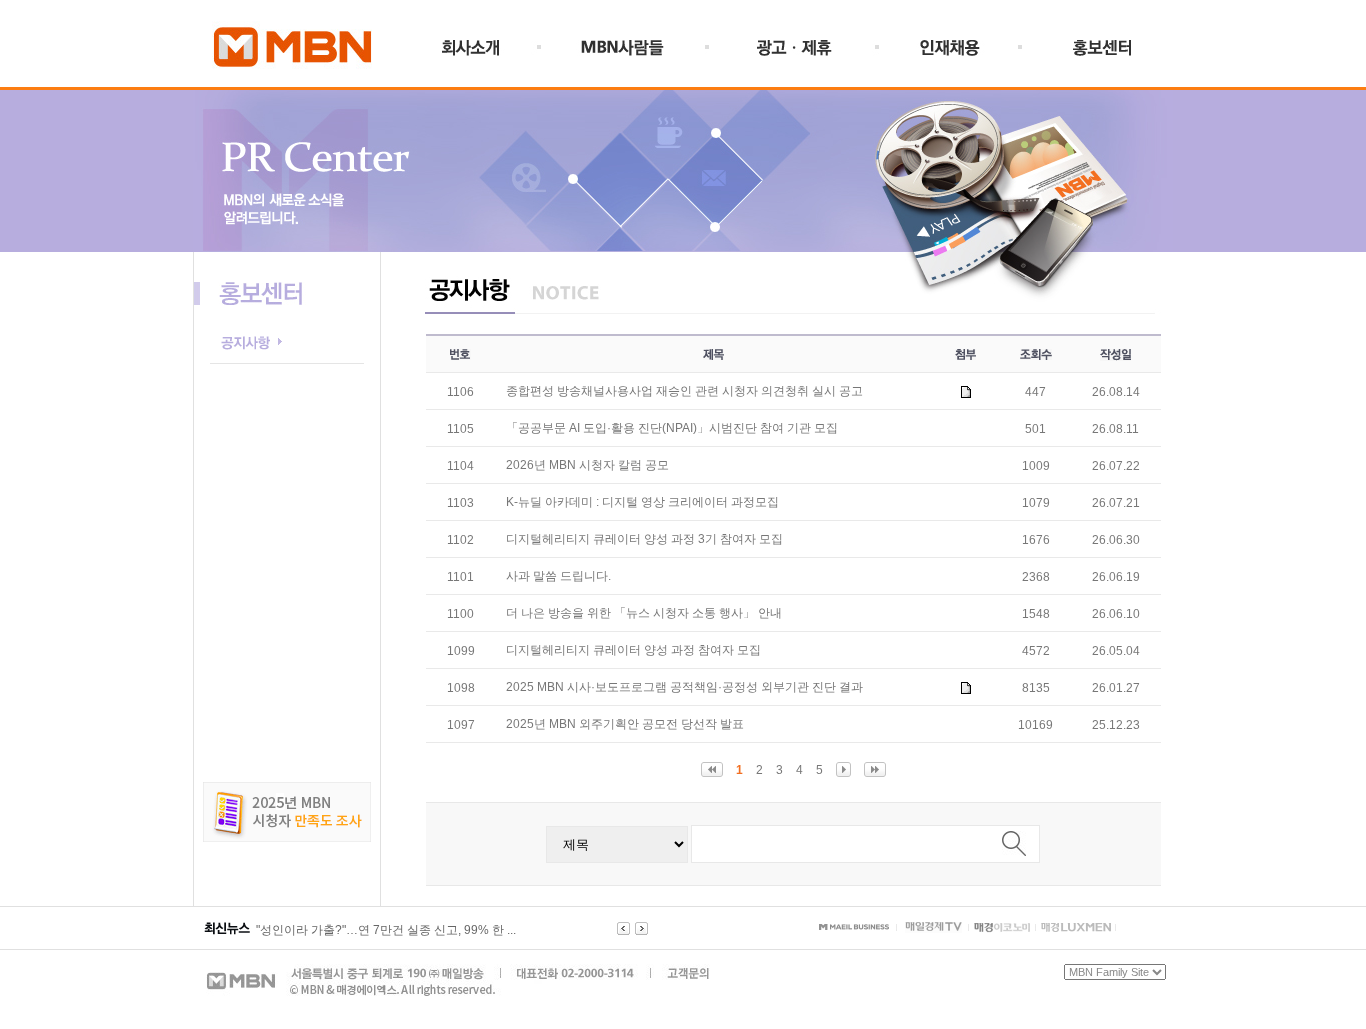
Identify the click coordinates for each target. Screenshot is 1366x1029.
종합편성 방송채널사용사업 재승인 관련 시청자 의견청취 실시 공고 (684, 391)
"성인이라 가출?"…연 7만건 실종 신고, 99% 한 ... (386, 930)
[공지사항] (286, 360)
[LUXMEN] (1076, 927)
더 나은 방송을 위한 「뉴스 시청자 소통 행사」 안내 (644, 613)
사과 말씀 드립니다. (558, 576)
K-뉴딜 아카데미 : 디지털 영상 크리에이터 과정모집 (642, 502)
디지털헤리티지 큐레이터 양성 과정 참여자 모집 (633, 650)
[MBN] (292, 77)
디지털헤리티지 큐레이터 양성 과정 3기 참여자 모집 (644, 539)
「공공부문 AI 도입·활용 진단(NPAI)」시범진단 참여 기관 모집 (672, 428)
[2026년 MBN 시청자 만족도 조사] (287, 838)
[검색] (1014, 843)
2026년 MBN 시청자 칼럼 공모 (587, 465)
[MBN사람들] (626, 53)
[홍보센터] (1099, 53)
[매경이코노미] (1002, 928)
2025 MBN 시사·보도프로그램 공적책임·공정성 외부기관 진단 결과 (684, 687)
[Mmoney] (933, 927)
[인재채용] (952, 53)
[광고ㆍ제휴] (795, 53)
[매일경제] (854, 926)
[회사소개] (491, 53)
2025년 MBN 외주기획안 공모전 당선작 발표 (625, 724)
